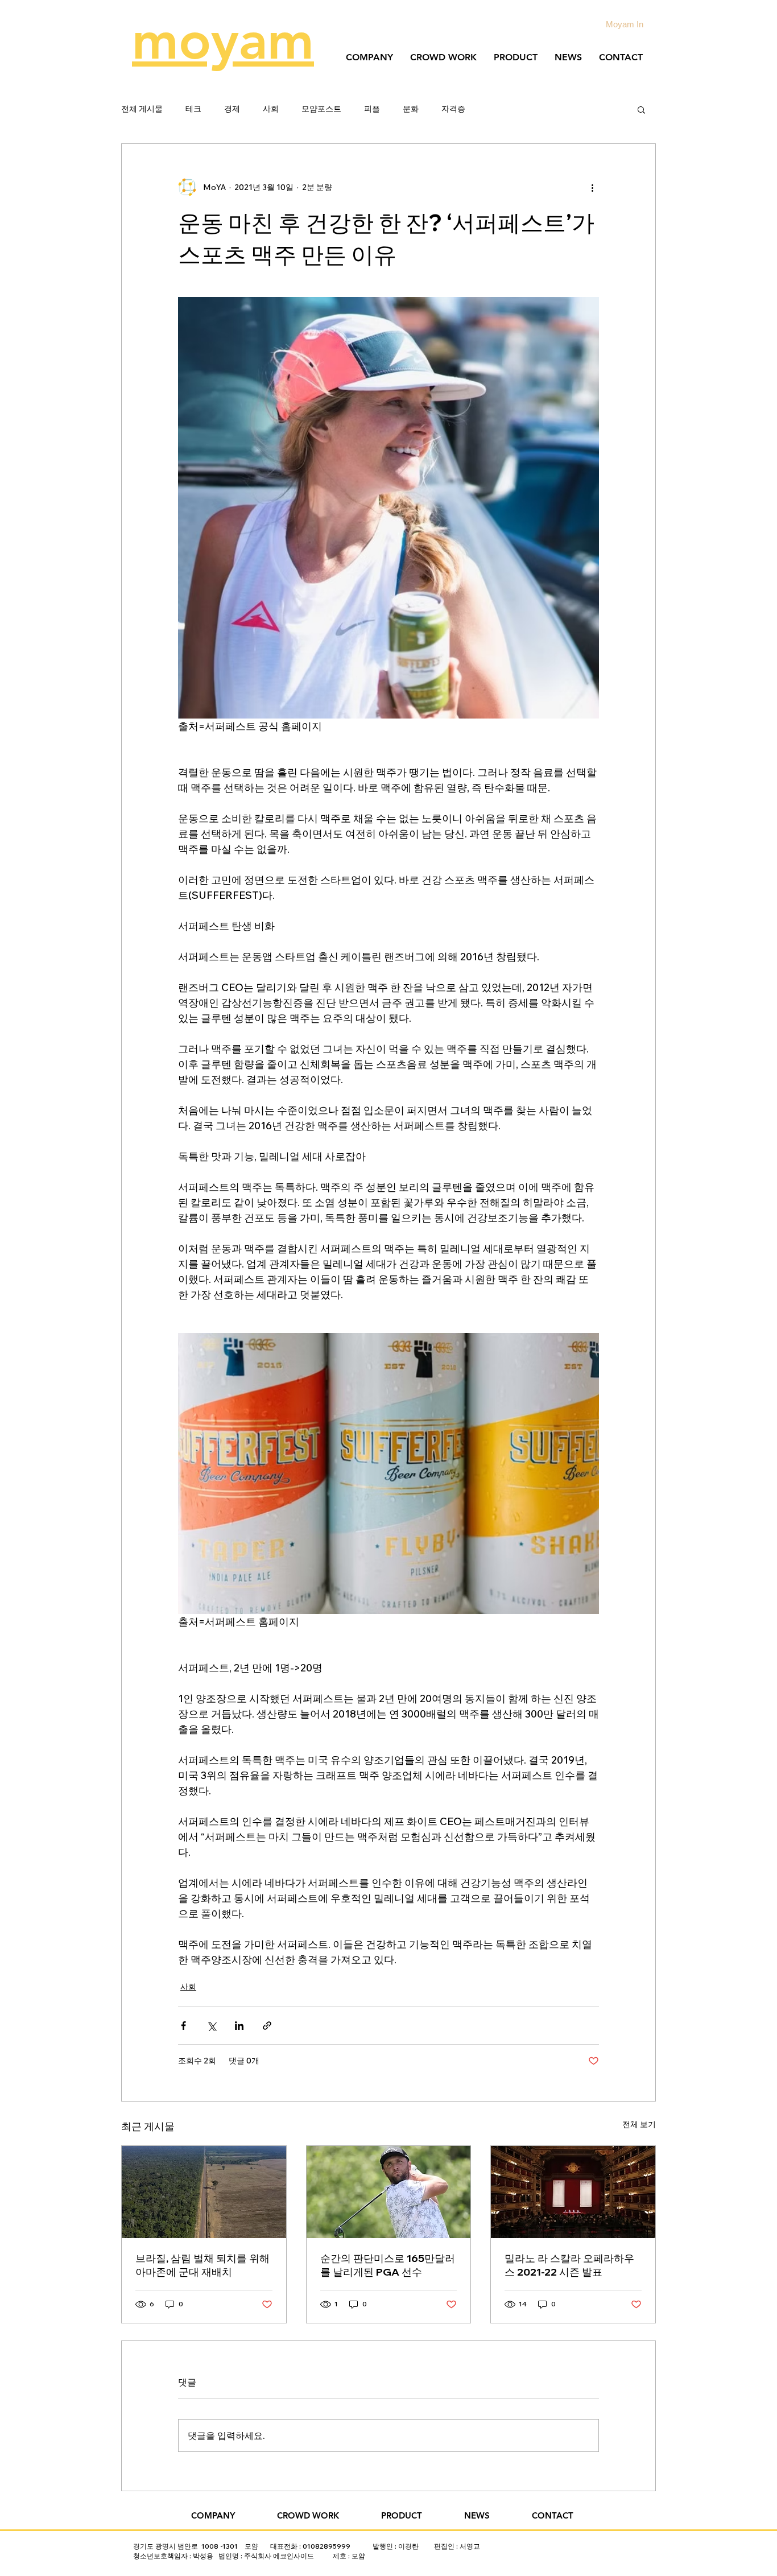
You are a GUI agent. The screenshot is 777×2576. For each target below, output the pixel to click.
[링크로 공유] (267, 2026)
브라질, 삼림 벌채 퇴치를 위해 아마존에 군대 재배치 (202, 2265)
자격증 (453, 109)
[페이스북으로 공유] (183, 2026)
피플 (372, 109)
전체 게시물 (142, 109)
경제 (232, 109)
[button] (641, 109)
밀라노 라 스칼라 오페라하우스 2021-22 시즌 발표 (569, 2265)
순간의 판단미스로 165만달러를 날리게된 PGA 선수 (388, 2265)
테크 (193, 109)
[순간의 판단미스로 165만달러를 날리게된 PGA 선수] (389, 2192)
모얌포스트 (321, 109)
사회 (271, 109)
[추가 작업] (592, 187)
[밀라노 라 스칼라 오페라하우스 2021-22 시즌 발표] (573, 2192)
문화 (411, 109)
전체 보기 (639, 2124)
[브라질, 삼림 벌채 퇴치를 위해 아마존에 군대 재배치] (204, 2192)
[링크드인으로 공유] (239, 2026)
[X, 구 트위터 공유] (211, 2026)
